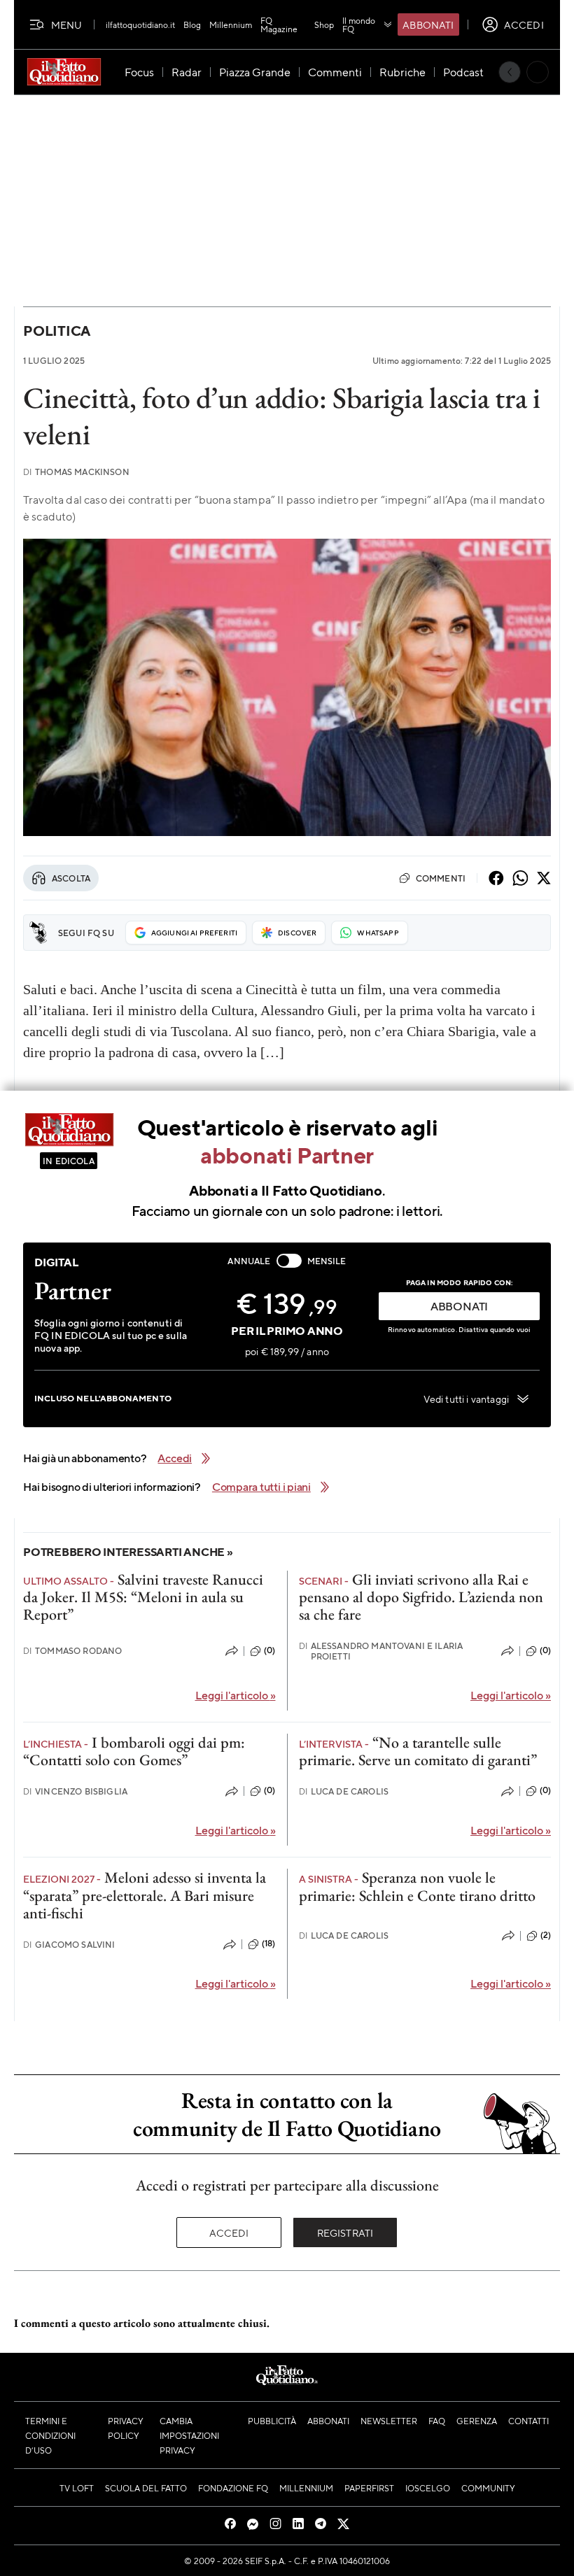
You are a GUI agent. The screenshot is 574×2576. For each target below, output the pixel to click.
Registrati (345, 2232)
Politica (57, 331)
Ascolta (71, 878)
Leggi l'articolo (236, 1695)
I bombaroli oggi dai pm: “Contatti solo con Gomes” (134, 1751)
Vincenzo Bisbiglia (75, 1791)
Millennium (231, 24)
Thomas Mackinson (76, 472)
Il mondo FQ (359, 24)
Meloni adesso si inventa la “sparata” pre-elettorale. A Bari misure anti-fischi (145, 1895)
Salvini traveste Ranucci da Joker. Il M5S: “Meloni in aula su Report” (143, 1597)
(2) (546, 1935)
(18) (269, 1944)
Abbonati (428, 24)
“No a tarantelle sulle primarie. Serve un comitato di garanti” (418, 1751)
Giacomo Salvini (69, 1945)
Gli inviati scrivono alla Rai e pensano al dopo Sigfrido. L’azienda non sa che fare (421, 1597)
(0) (269, 1650)
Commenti (441, 878)
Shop (324, 24)
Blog (192, 24)
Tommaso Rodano (72, 1651)
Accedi (229, 2232)
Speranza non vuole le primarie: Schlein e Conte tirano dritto (417, 1886)
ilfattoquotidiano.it (140, 24)
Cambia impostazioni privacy (189, 2435)
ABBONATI (459, 1306)
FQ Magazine (279, 24)
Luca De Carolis (344, 1791)
